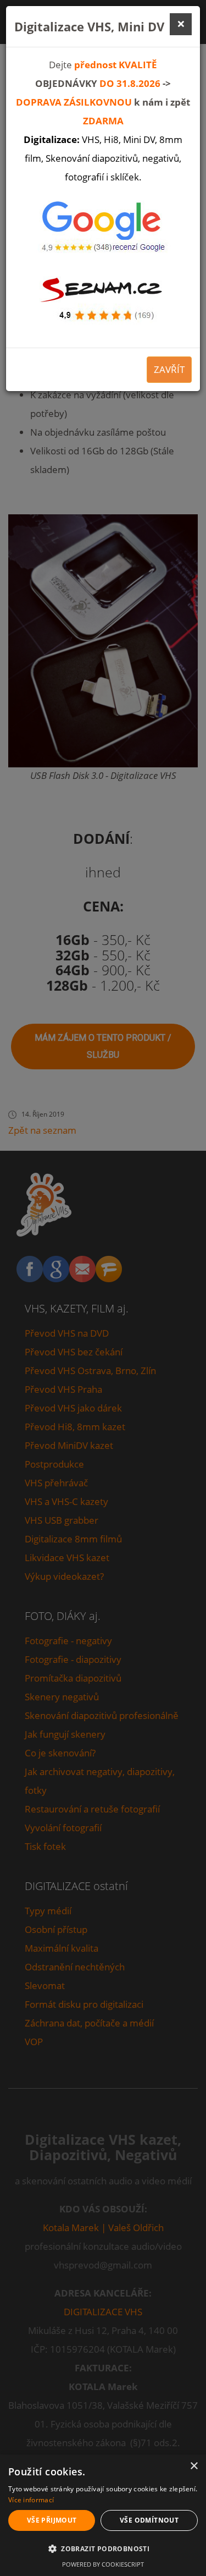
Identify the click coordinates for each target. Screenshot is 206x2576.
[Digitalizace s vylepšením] (103, 296)
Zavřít (169, 369)
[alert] (103, 2515)
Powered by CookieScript (103, 2564)
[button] (103, 2549)
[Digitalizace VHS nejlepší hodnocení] (103, 229)
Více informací (31, 2500)
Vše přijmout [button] (52, 2520)
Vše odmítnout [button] (149, 2520)
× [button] (194, 2466)
